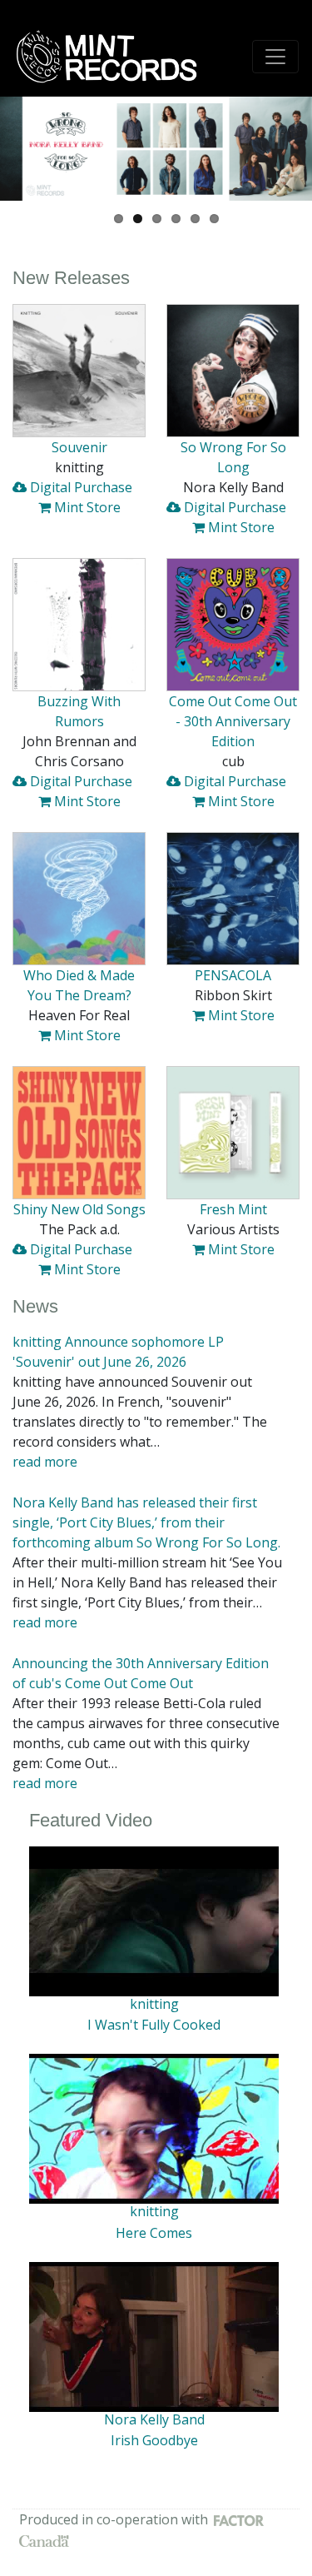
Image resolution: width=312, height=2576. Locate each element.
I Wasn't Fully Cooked (154, 2025)
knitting (154, 2004)
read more (45, 1462)
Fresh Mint (233, 1209)
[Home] (112, 57)
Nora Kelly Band (154, 2419)
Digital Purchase (79, 487)
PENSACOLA (233, 975)
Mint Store (86, 507)
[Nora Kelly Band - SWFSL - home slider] (156, 149)
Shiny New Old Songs (79, 1209)
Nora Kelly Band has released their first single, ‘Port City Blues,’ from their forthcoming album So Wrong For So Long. (146, 1522)
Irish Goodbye (154, 2440)
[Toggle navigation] (275, 57)
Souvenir (79, 447)
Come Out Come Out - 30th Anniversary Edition (233, 721)
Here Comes (154, 2233)
